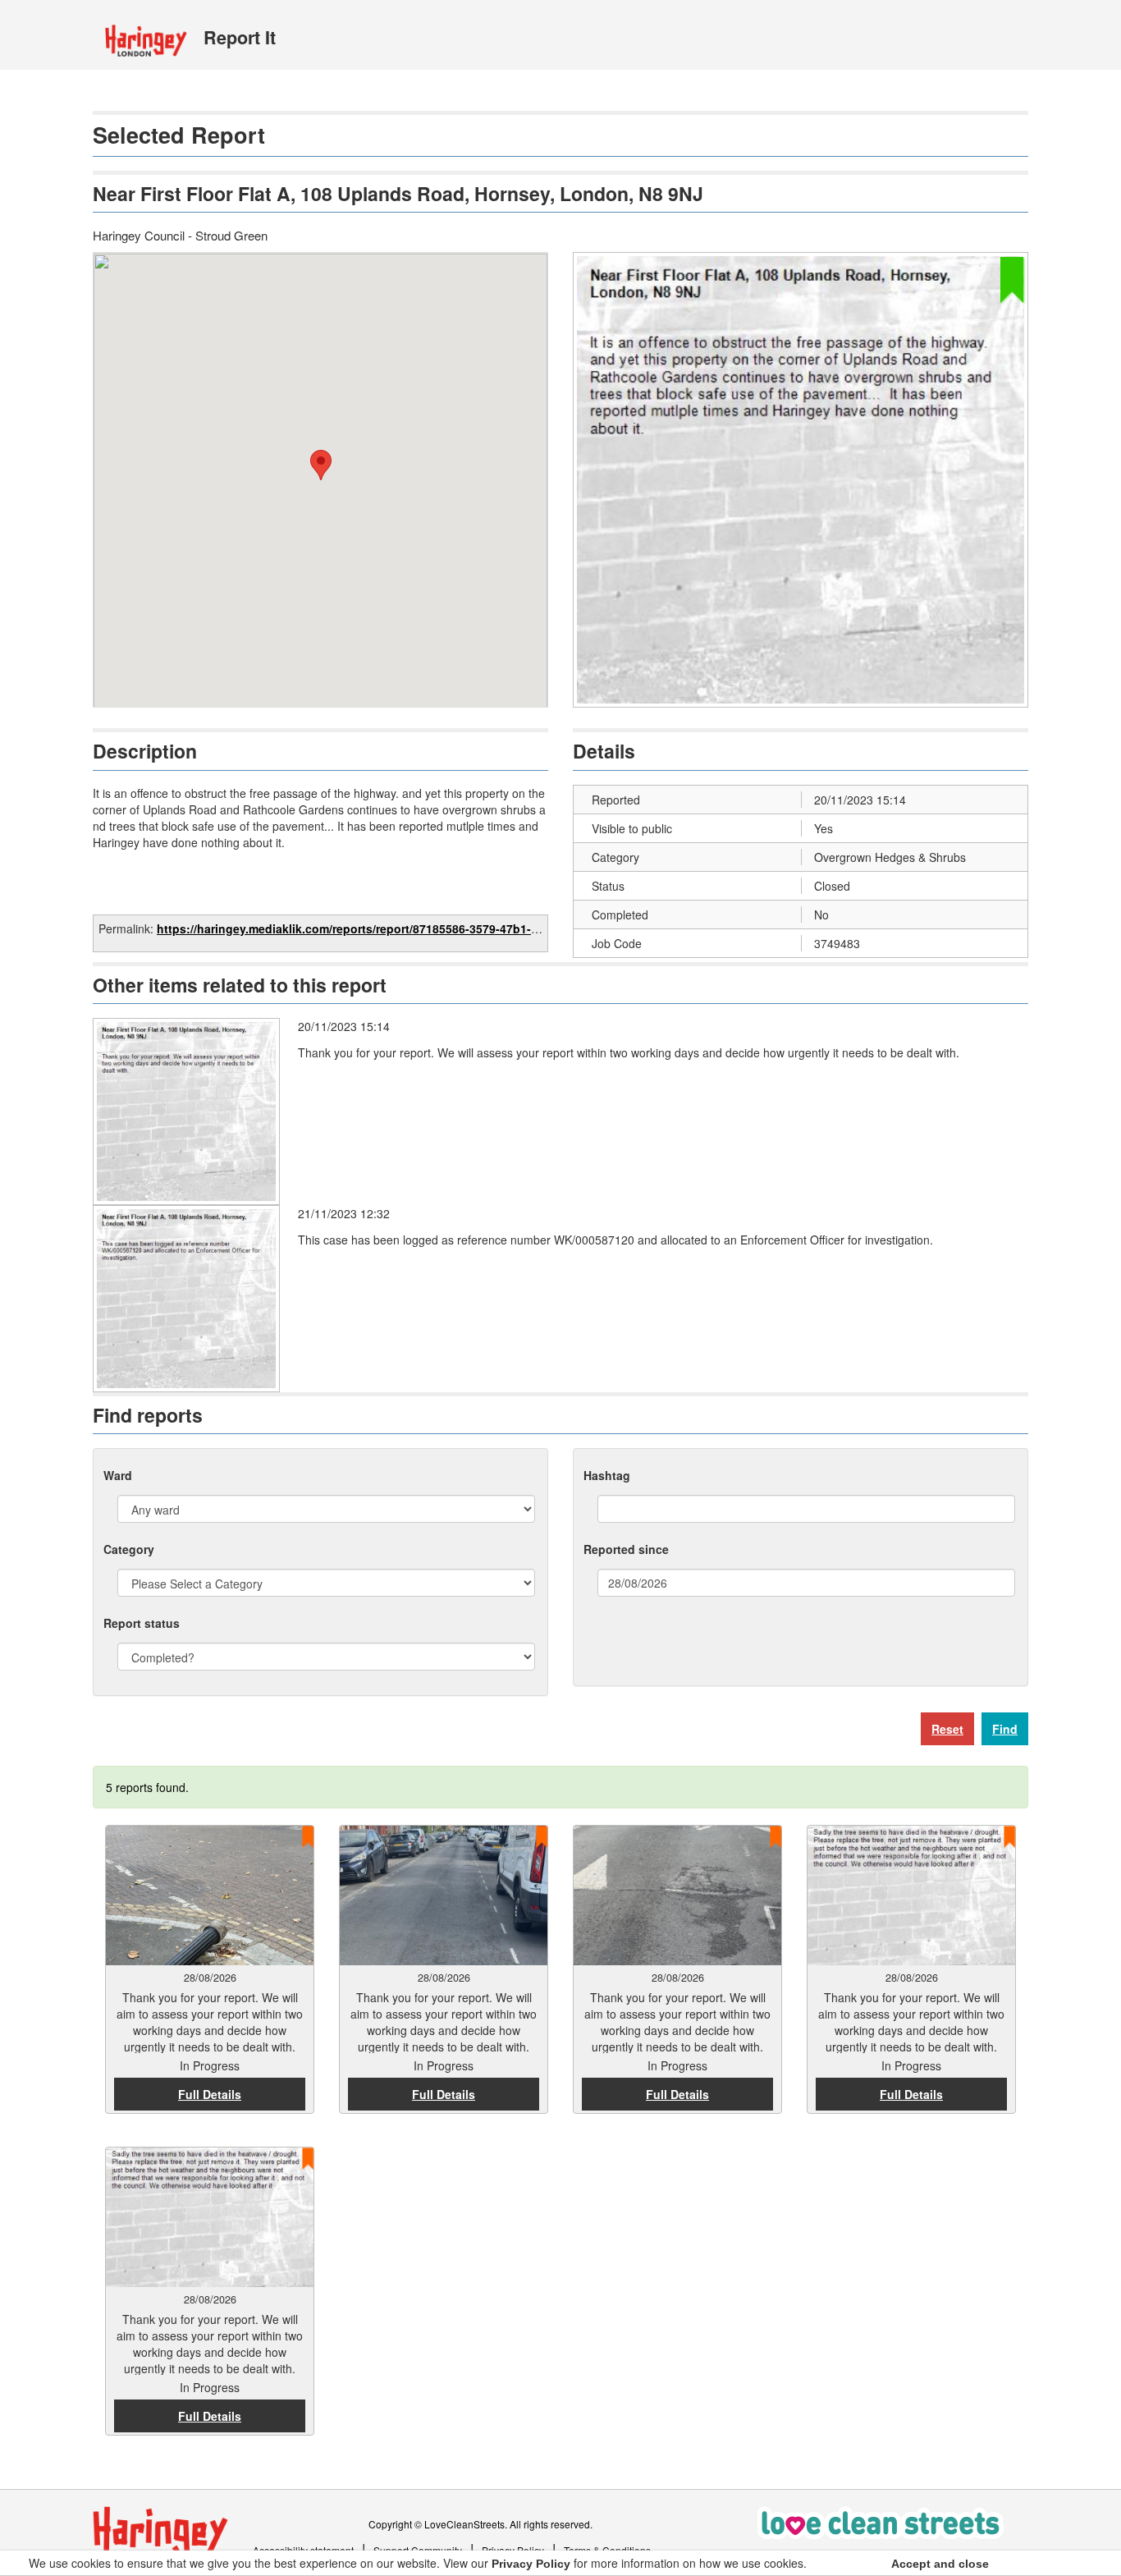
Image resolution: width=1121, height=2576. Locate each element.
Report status (142, 1623)
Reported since (626, 1549)
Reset (947, 1729)
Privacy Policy (531, 2564)
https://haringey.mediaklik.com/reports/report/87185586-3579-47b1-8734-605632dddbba (400, 928)
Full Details (210, 2094)
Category (129, 1549)
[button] (321, 465)
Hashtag (607, 1475)
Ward (118, 1475)
